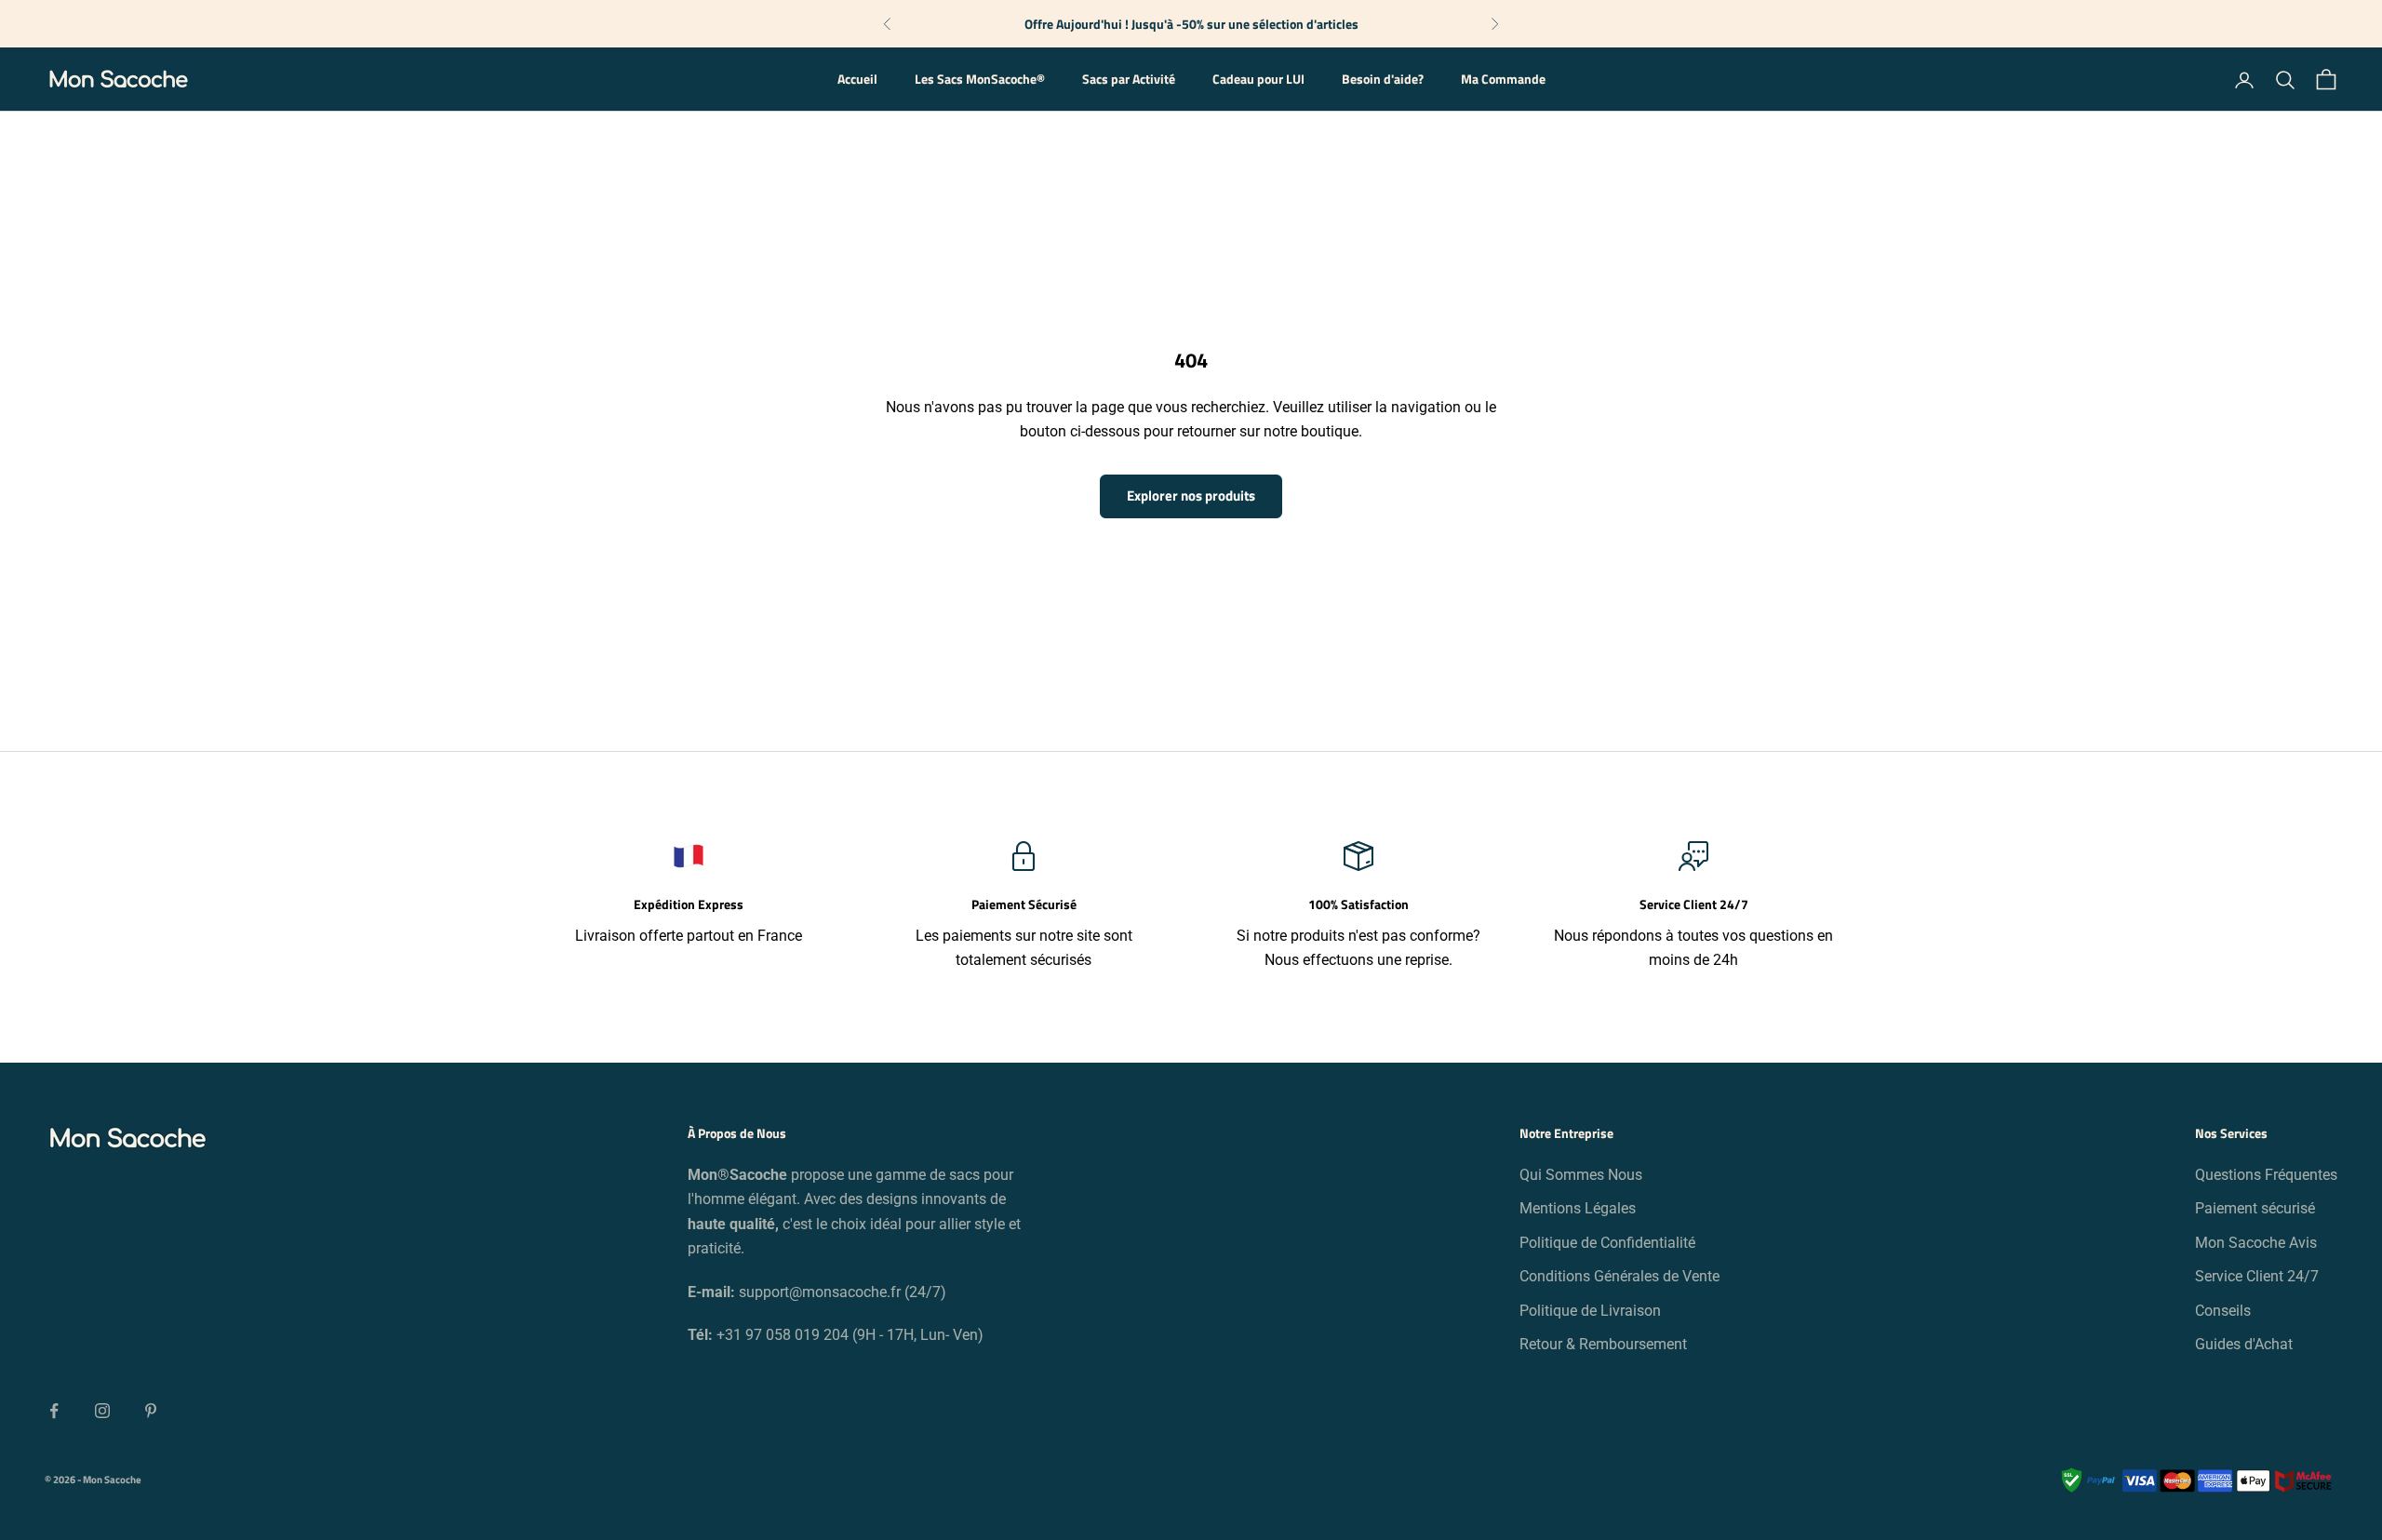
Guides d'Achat (2244, 1344)
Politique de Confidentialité (1607, 1243)
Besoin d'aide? (1383, 80)
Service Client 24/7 (2257, 1276)
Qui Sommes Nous (1581, 1175)
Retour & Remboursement (1603, 1344)
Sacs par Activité (1129, 80)
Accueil (857, 80)
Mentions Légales (1578, 1208)
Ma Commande (1503, 80)
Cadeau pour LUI (1258, 80)
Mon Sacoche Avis (2256, 1243)
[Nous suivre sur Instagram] (102, 1411)
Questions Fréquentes (2266, 1175)
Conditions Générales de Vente (1619, 1276)
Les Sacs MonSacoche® (980, 80)
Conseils (2223, 1311)
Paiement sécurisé (2255, 1208)
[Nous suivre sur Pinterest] (151, 1411)
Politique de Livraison (1590, 1311)
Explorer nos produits (1191, 495)
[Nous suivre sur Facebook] (54, 1411)
